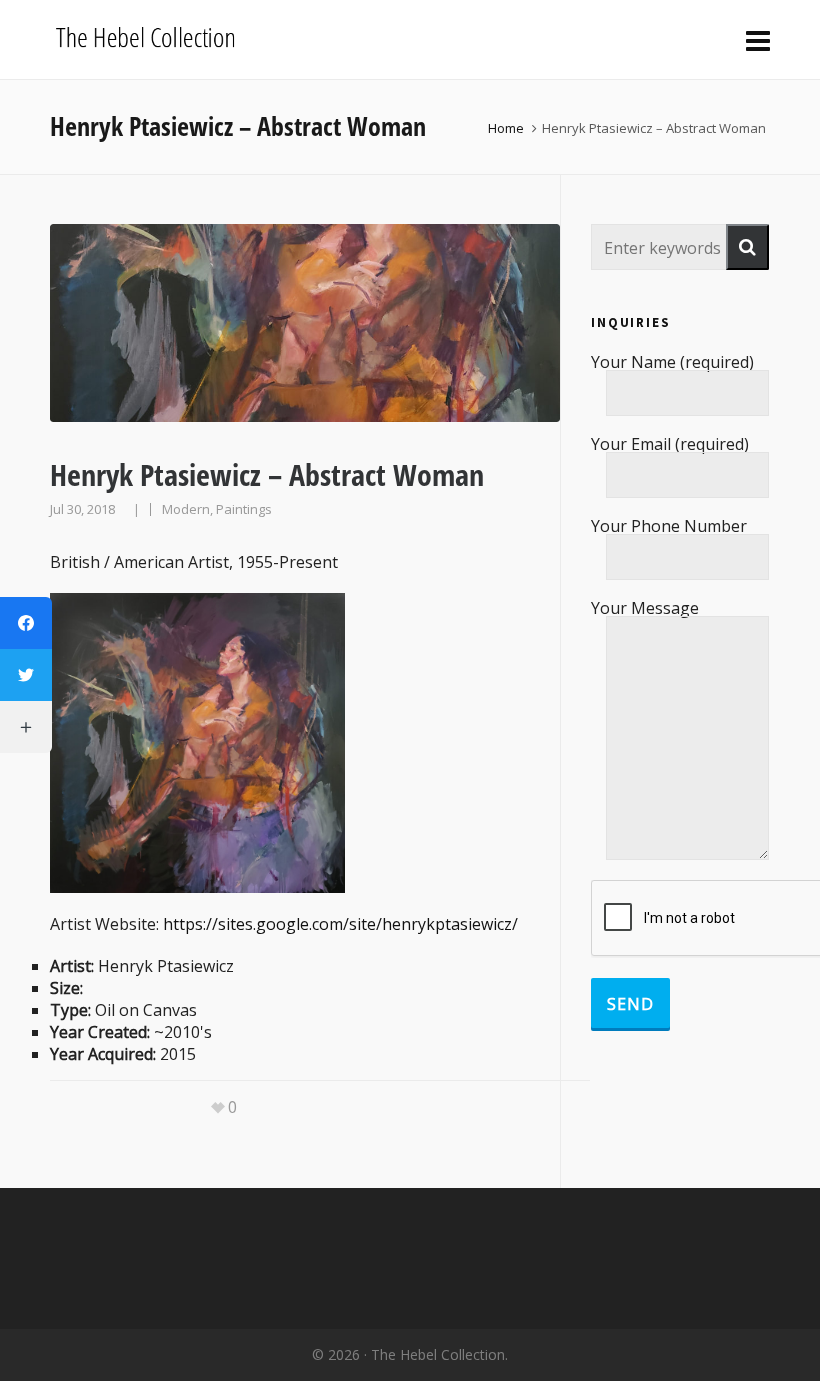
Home (506, 128)
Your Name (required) (672, 363)
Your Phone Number (669, 527)
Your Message (645, 609)
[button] (747, 247)
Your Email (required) (670, 445)
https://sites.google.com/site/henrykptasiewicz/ (340, 924)
